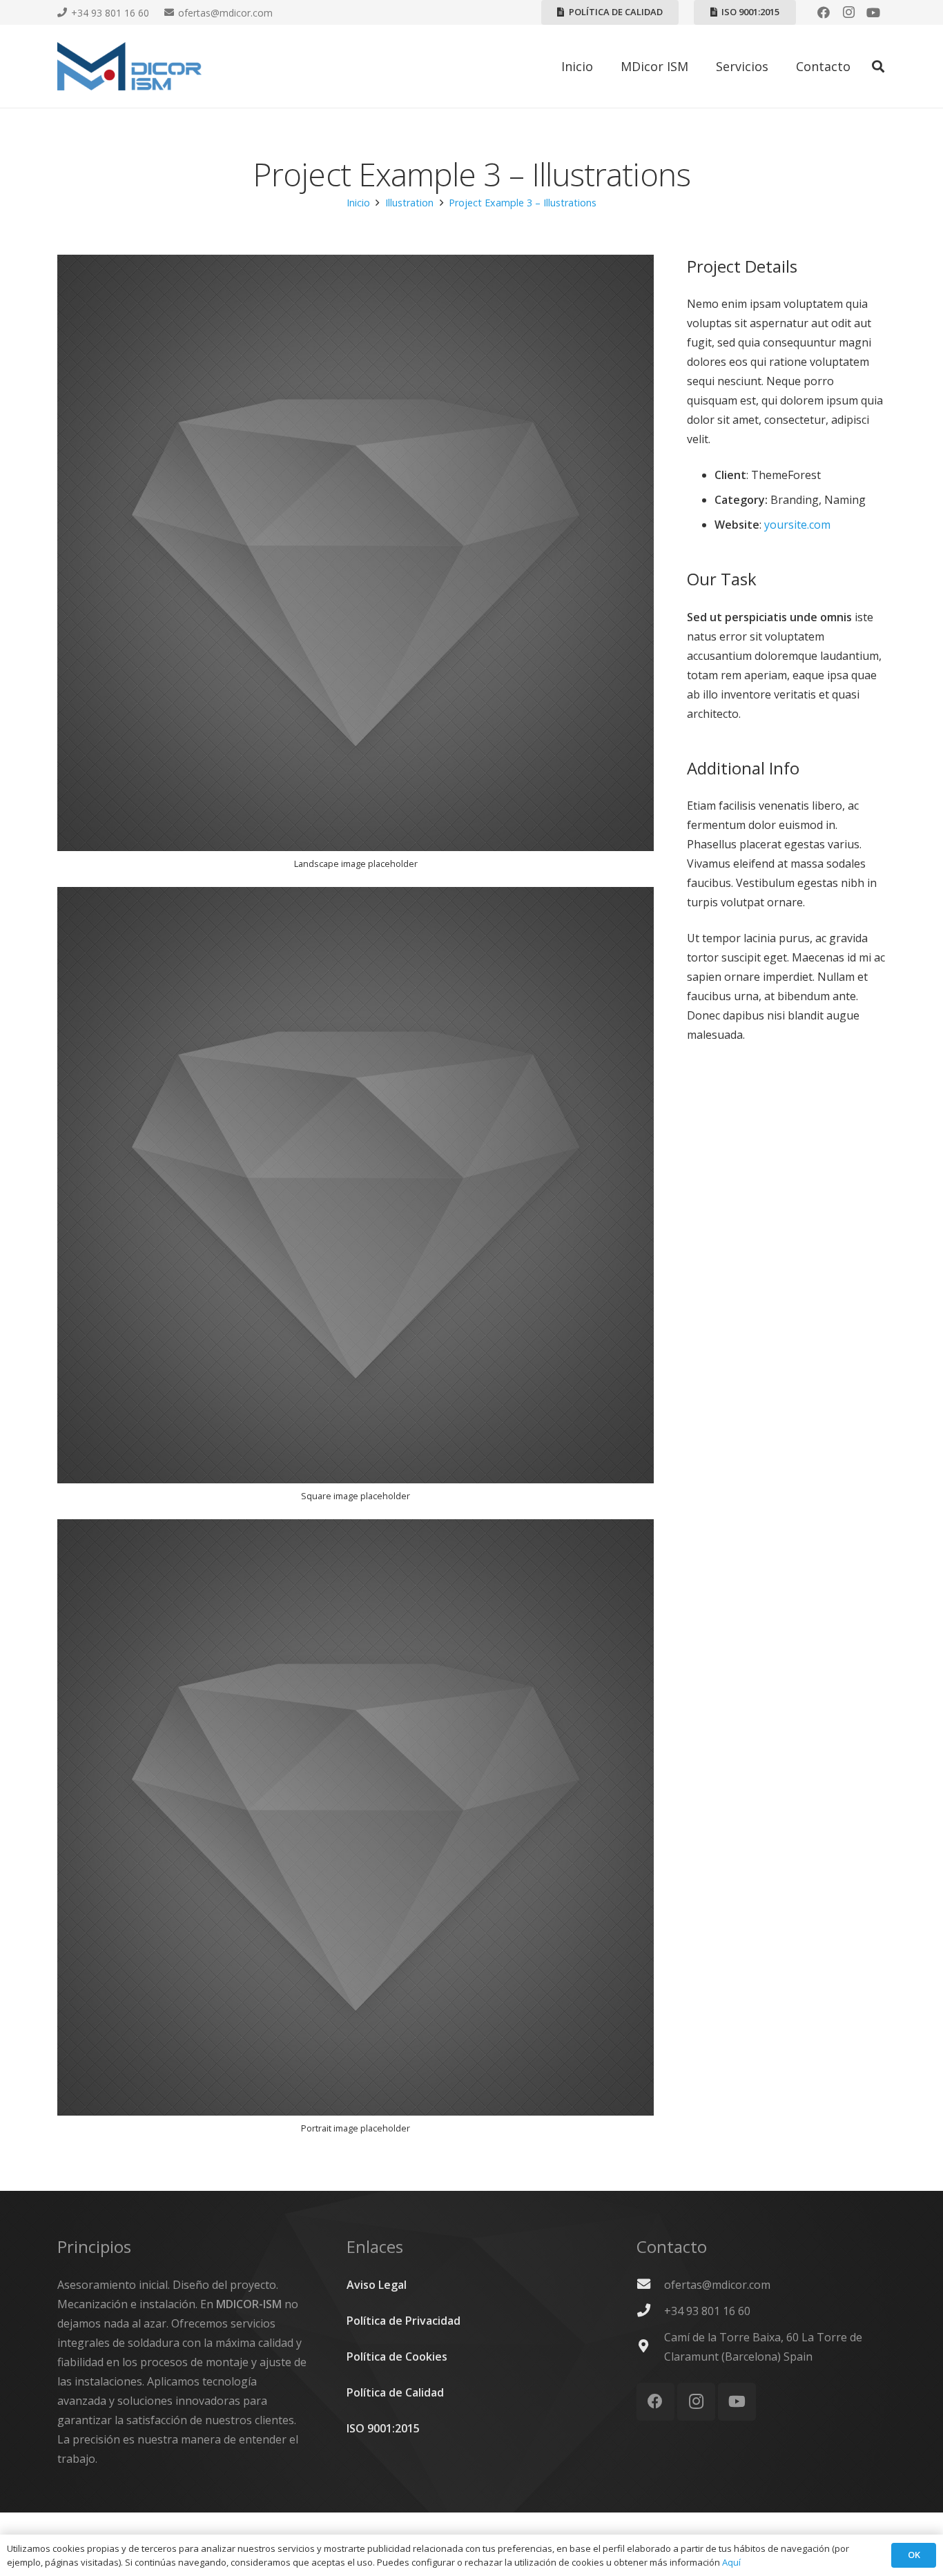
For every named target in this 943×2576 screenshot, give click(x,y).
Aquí (731, 2562)
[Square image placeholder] (356, 1200)
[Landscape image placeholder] (356, 568)
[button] (878, 67)
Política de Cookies (397, 2357)
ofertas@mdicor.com (717, 2285)
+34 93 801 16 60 (707, 2311)
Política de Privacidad (404, 2321)
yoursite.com (797, 525)
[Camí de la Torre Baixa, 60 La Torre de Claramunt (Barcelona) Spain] (650, 2347)
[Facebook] (824, 12)
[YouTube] (873, 12)
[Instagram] (848, 12)
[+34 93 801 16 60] (650, 2311)
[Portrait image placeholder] (356, 1833)
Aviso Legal (377, 2285)
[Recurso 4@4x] (129, 66)
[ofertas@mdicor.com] (650, 2285)
